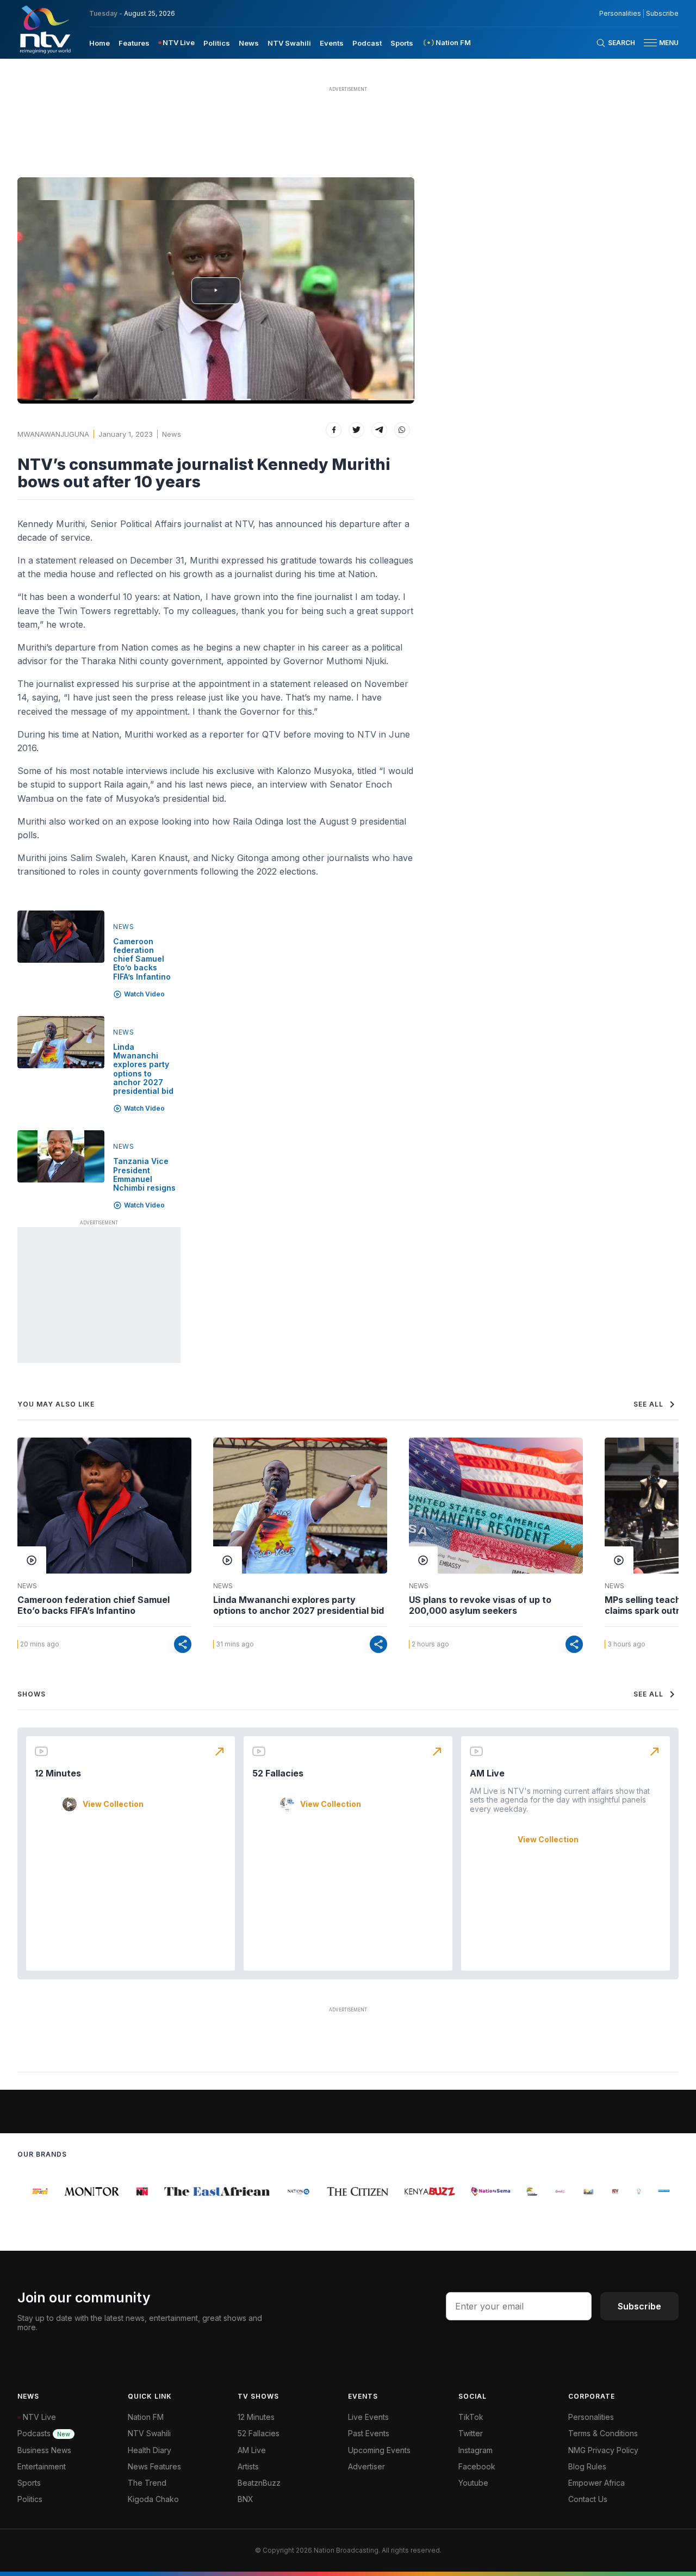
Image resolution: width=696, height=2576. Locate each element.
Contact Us (588, 2499)
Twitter (471, 2433)
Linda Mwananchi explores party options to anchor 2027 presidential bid (143, 1069)
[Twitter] (356, 430)
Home (100, 43)
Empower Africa (596, 2483)
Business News (44, 2450)
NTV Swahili (289, 43)
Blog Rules (587, 2466)
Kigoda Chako (153, 2499)
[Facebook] (334, 430)
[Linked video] (61, 937)
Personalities (620, 14)
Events (332, 43)
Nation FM (146, 2417)
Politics (217, 43)
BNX (246, 2499)
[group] (30, 2191)
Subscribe (662, 14)
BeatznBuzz (259, 2483)
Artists (248, 2466)
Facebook (477, 2466)
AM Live (487, 1773)
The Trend (147, 2483)
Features (134, 43)
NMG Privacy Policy (603, 2450)
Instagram (476, 2450)
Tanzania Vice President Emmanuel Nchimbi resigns (144, 1174)
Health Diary (150, 2450)
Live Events (368, 2417)
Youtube (473, 2483)
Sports (402, 43)
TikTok (471, 2417)
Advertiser (366, 2466)
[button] (657, 43)
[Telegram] (379, 430)
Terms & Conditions (603, 2433)
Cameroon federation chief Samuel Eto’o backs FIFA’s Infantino (142, 959)
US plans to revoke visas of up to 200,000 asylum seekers (480, 1605)
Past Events (369, 2433)
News (249, 43)
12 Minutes (58, 1773)
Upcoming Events (379, 2450)
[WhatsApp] (402, 430)
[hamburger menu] (650, 43)
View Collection (113, 1804)
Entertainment (42, 2466)
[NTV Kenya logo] (45, 29)
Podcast (367, 43)
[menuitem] (100, 42)
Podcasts (44, 2433)
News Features (154, 2466)
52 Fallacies (278, 1773)
